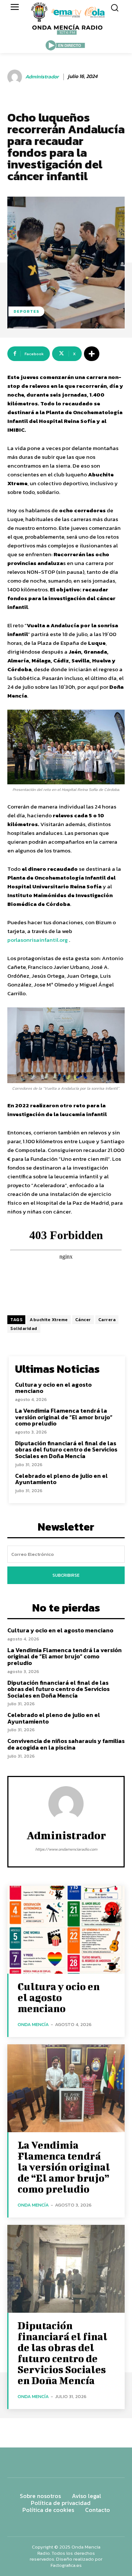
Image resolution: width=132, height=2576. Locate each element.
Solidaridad (24, 1328)
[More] (92, 354)
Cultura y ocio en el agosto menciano (53, 1388)
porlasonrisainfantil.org (38, 940)
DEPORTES (26, 311)
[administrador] (16, 77)
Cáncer (83, 1320)
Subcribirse (66, 1575)
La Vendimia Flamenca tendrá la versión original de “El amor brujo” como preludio (64, 1417)
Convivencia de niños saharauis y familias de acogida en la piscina (66, 1744)
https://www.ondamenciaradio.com (66, 1849)
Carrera (107, 1320)
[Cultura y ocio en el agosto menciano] (66, 1930)
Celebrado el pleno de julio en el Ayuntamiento (61, 1479)
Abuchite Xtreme (49, 1320)
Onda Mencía (33, 2024)
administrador (42, 77)
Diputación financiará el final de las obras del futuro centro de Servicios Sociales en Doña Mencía (66, 1449)
